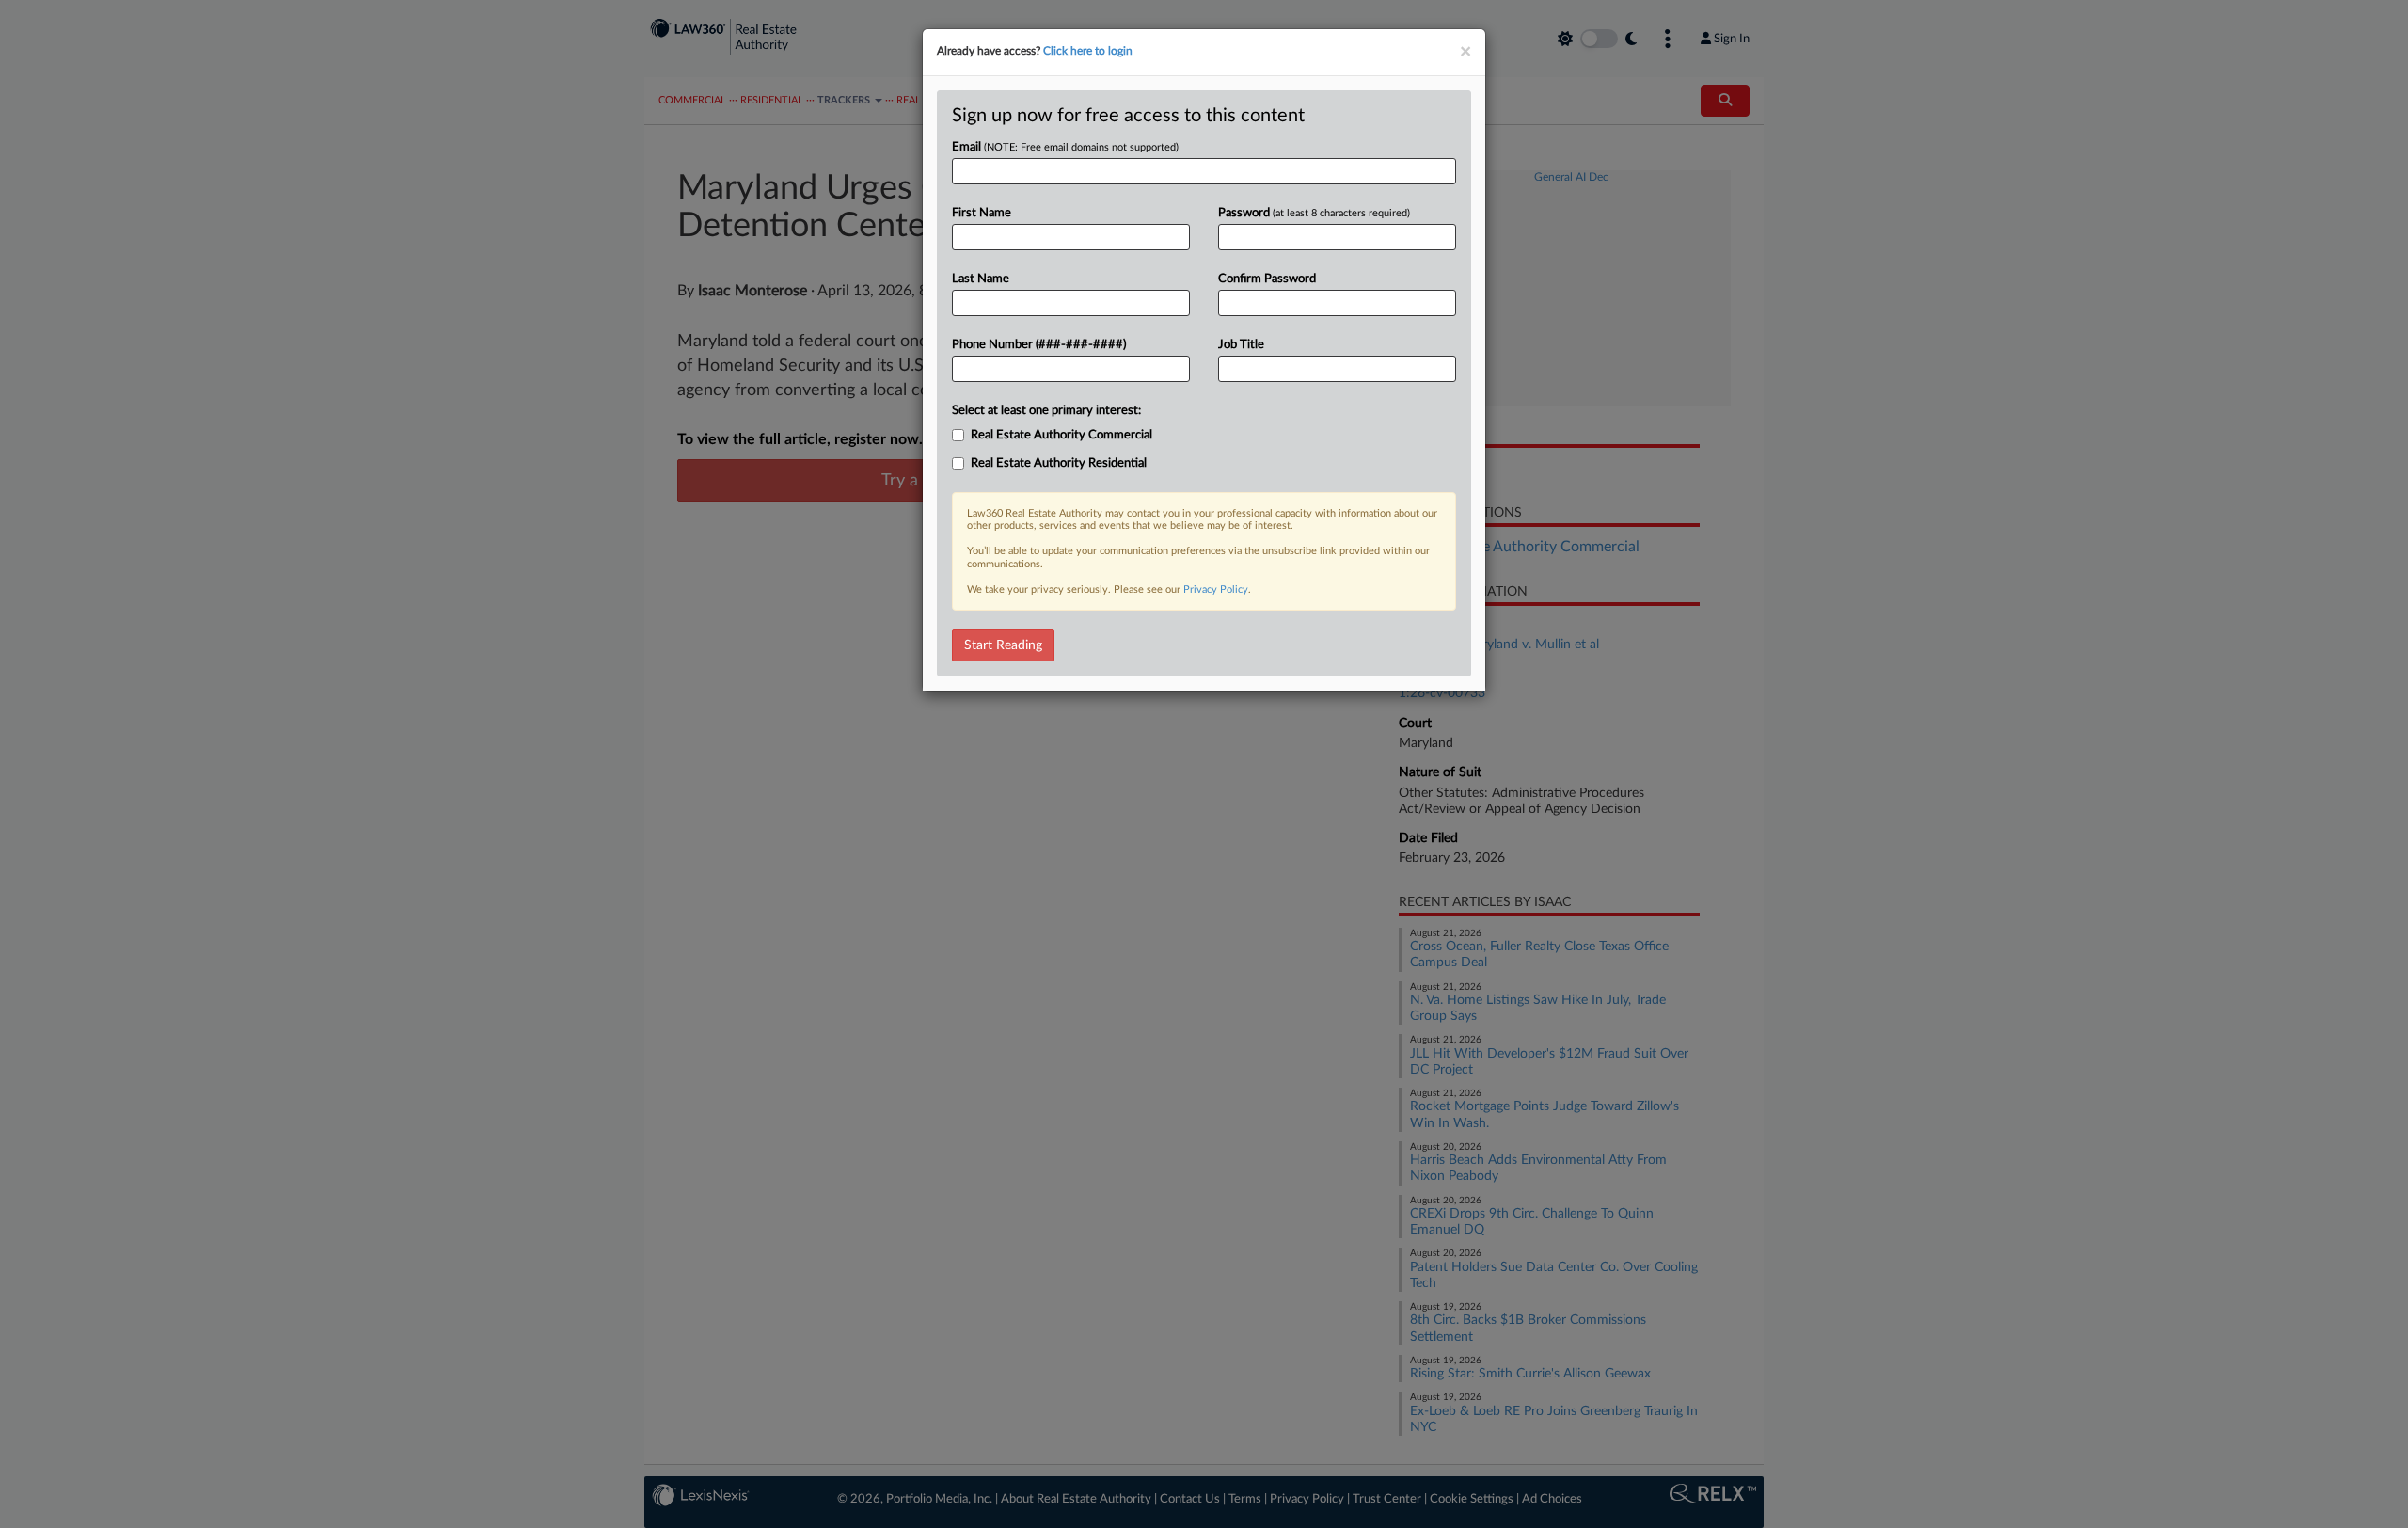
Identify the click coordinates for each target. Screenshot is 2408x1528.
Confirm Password (1267, 279)
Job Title (1241, 345)
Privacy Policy (1216, 589)
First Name (982, 213)
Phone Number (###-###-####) (1039, 345)
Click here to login (1088, 51)
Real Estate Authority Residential (1059, 463)
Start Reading (1003, 645)
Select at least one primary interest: (1046, 411)
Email (1065, 147)
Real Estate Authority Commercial (1061, 435)
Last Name (981, 279)
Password (1314, 213)
